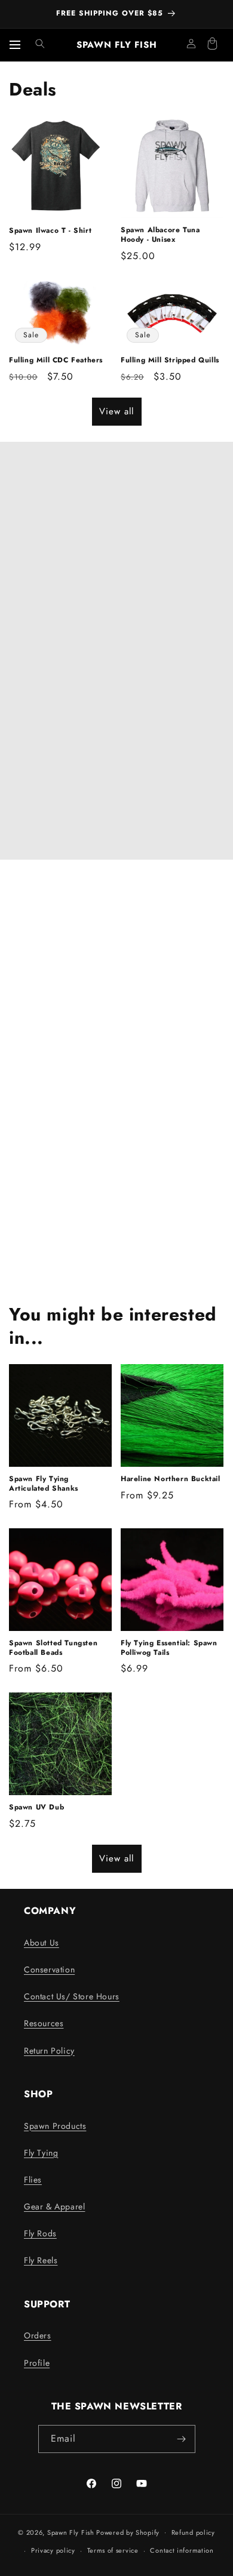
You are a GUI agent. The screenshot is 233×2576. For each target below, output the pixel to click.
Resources (44, 2023)
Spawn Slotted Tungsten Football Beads (53, 1648)
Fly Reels (41, 2260)
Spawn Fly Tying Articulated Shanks (44, 1484)
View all (116, 411)
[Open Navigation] (15, 45)
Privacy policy (53, 2550)
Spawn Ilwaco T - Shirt (50, 231)
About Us (42, 1943)
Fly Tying (41, 2153)
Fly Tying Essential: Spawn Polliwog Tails (169, 1648)
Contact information (182, 2550)
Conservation (49, 1969)
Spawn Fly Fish (72, 2532)
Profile (37, 2363)
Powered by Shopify (128, 2532)
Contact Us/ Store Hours (72, 1996)
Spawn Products (55, 2126)
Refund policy (193, 2532)
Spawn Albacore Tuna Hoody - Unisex (160, 235)
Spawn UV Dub (36, 1808)
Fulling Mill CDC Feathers (56, 361)
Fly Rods (40, 2233)
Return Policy (49, 2051)
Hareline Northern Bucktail (171, 1479)
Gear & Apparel (54, 2206)
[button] (40, 44)
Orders (38, 2335)
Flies (33, 2180)
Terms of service (113, 2550)
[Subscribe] (182, 2439)
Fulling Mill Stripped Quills (170, 361)
